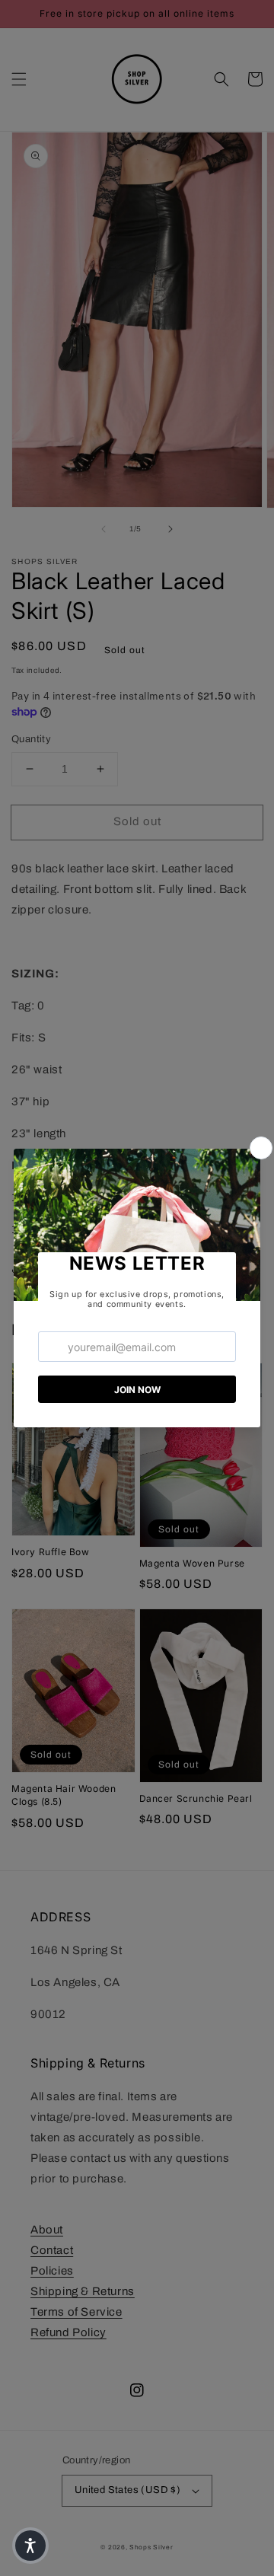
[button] (30, 2546)
